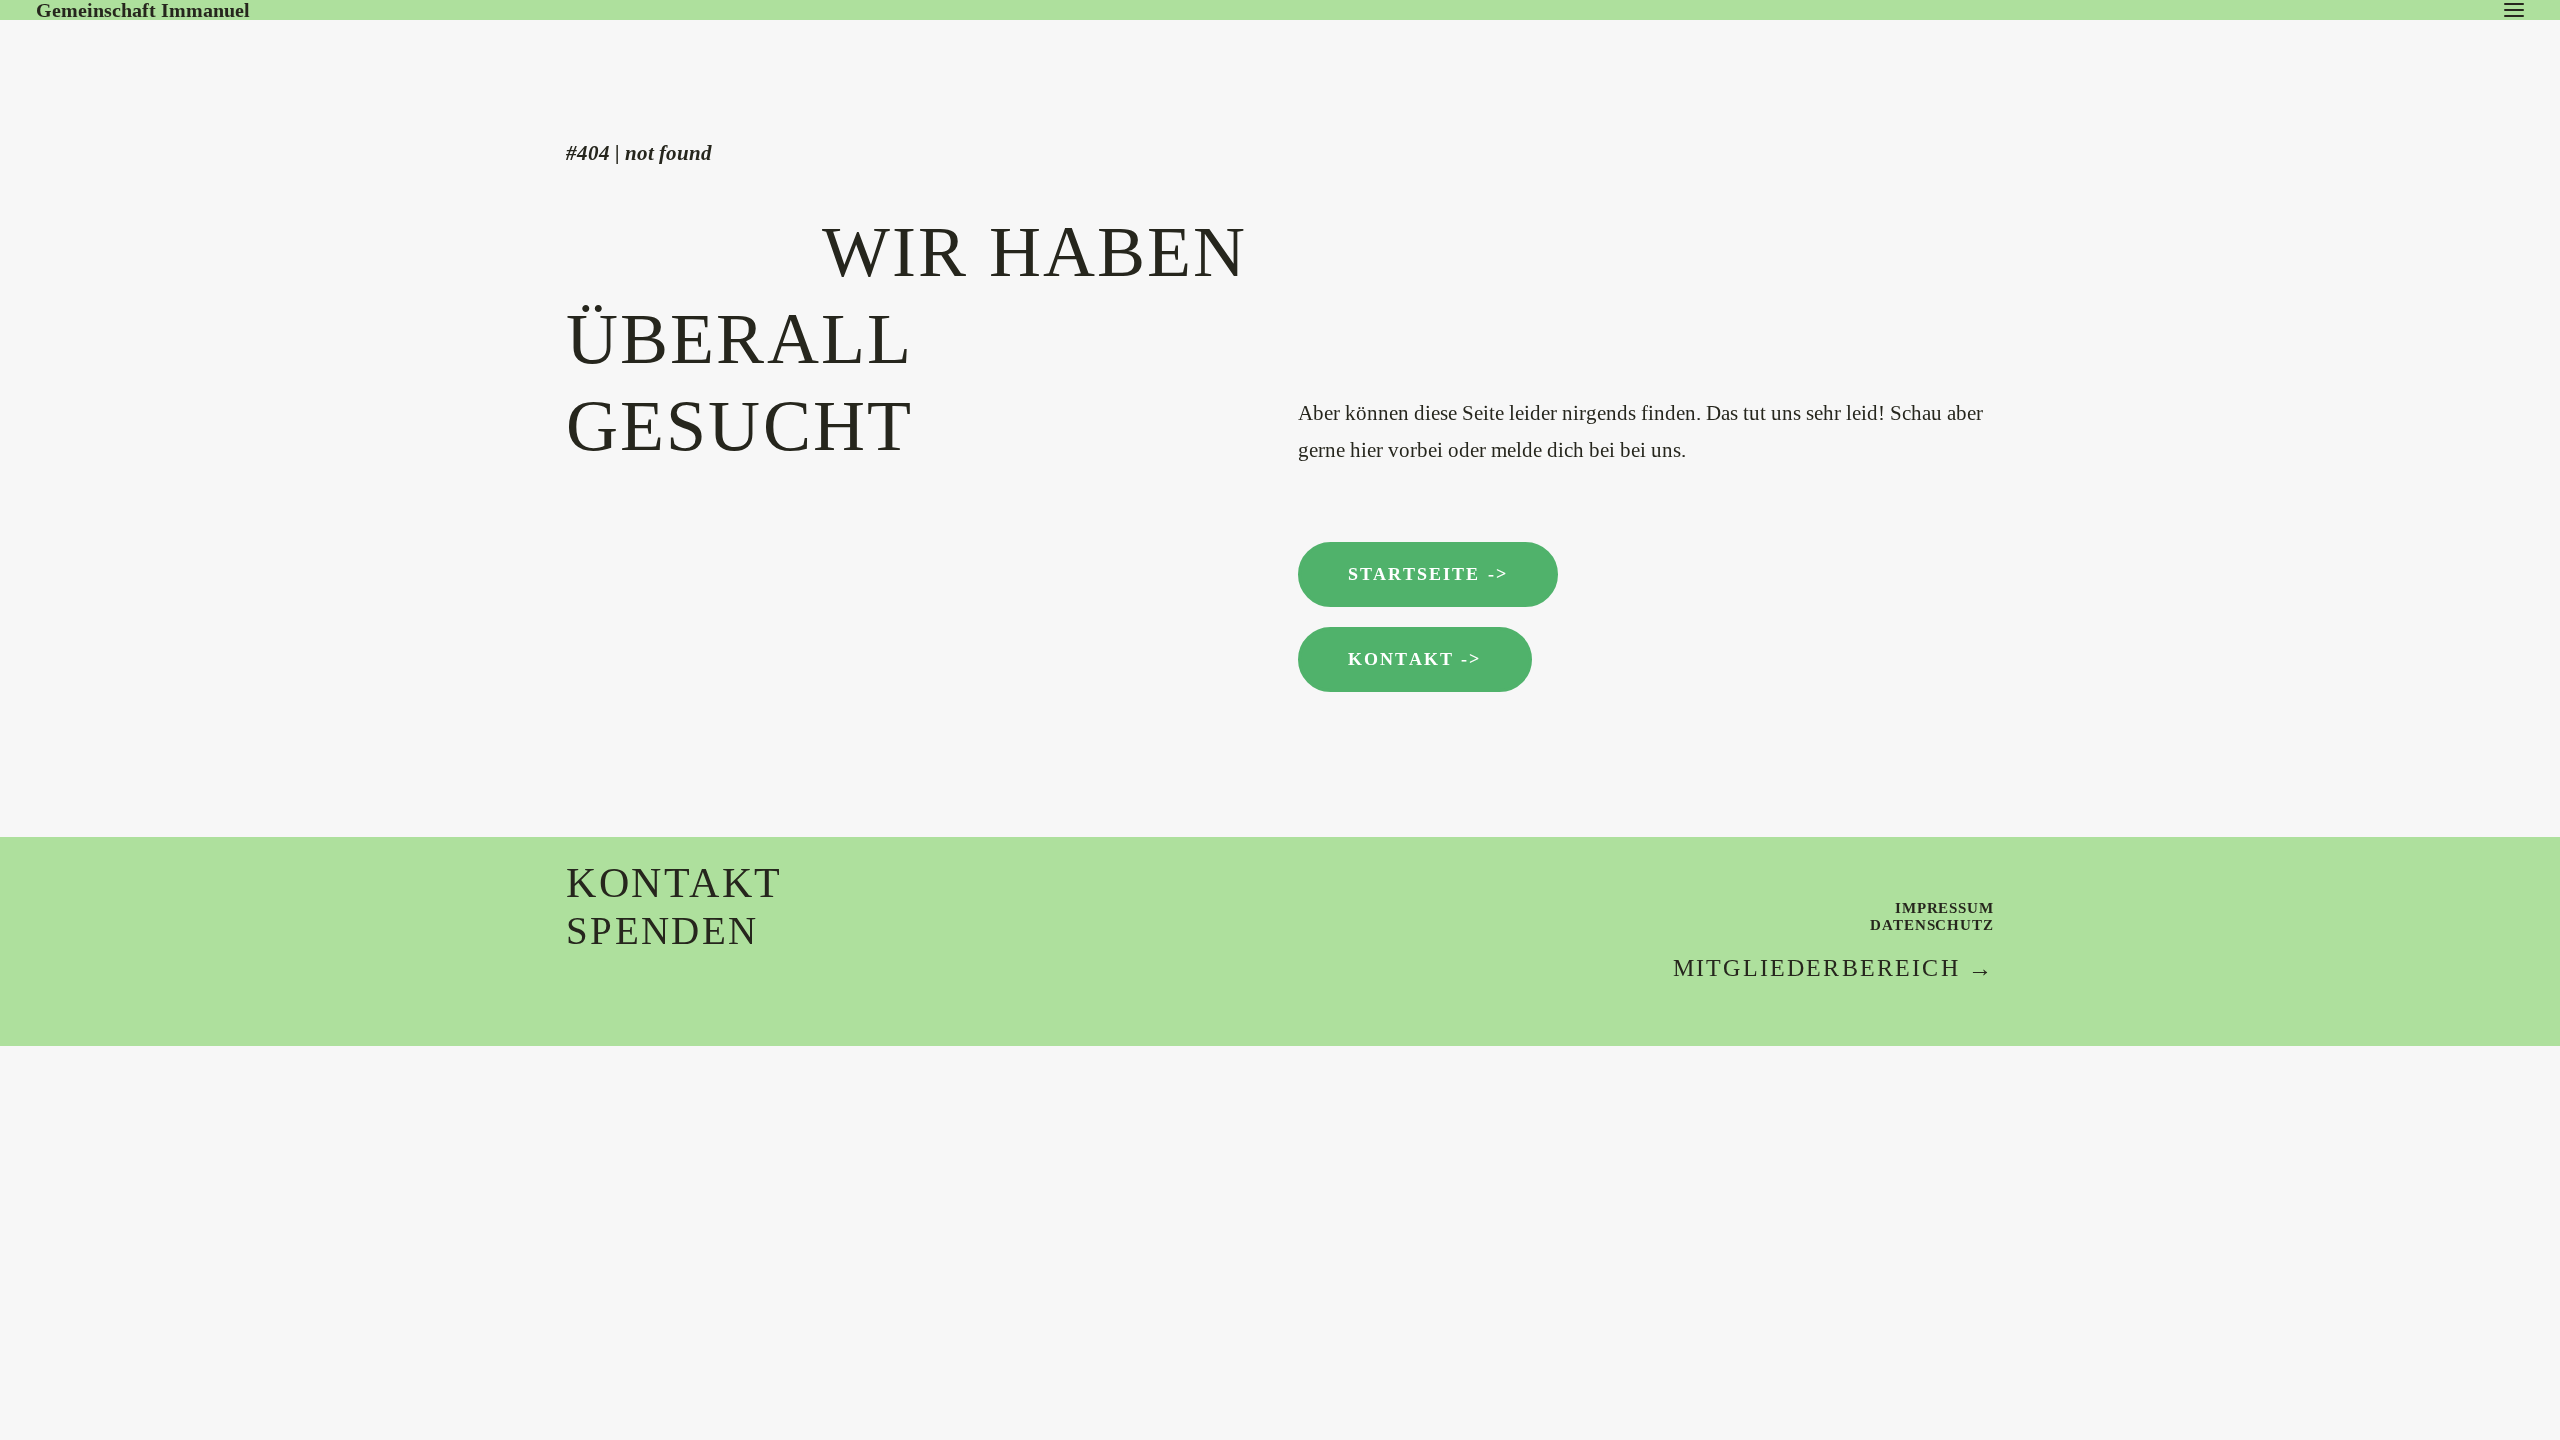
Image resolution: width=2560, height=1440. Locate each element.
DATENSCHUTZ (1932, 925)
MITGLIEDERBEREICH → (1833, 968)
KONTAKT (674, 883)
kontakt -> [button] (1415, 659)
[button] (2514, 10)
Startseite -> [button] (1428, 574)
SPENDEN (662, 930)
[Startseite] (186, 59)
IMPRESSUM (1944, 908)
